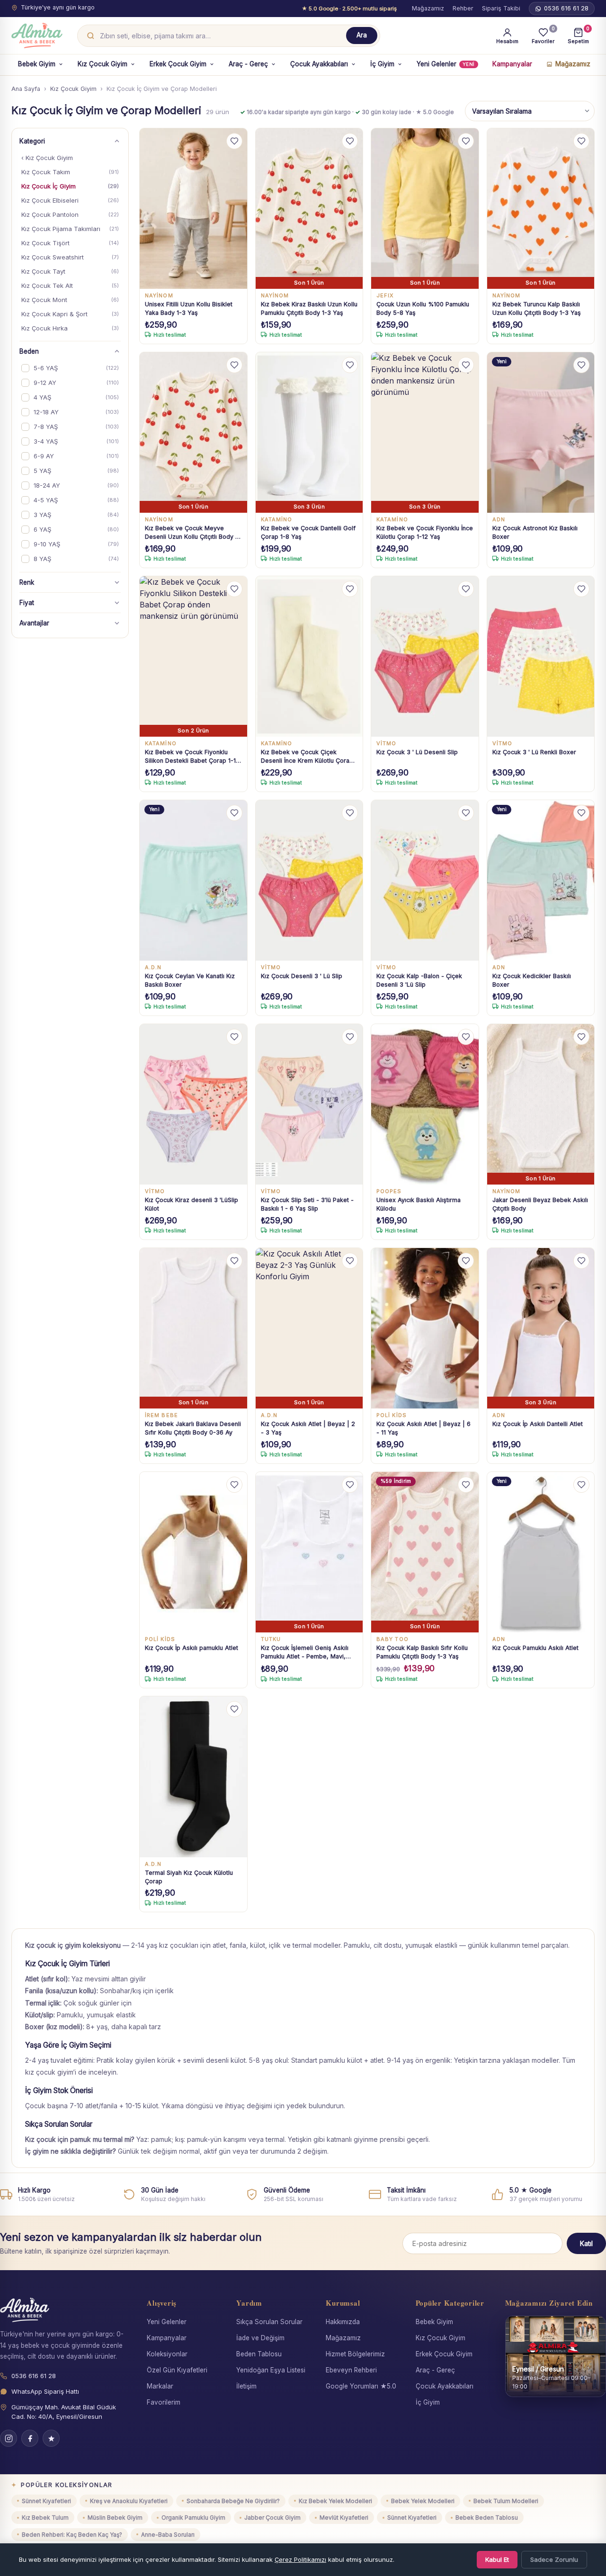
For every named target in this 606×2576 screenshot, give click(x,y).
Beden (29, 351)
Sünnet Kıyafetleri (46, 2501)
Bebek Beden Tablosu (487, 2518)
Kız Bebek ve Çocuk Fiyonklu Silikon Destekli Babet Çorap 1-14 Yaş (192, 757)
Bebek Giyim (37, 64)
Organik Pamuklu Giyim (193, 2518)
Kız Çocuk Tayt (70, 271)
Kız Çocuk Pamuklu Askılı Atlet (535, 1648)
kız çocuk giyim (49, 2072)
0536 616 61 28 (566, 8)
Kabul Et (497, 2559)
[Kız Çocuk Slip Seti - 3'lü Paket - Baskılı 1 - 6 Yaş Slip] (309, 1105)
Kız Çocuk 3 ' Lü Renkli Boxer (534, 752)
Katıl (586, 2243)
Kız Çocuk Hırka (70, 328)
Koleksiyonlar (167, 2354)
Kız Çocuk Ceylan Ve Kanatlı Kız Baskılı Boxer (190, 980)
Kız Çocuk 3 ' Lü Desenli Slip (417, 752)
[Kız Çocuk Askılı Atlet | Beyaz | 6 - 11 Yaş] (425, 1328)
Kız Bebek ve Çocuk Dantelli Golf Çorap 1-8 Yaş (308, 532)
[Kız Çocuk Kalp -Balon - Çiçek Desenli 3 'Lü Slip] (425, 881)
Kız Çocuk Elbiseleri (70, 200)
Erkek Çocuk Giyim (178, 64)
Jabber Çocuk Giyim (272, 2518)
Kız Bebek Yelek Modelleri (335, 2501)
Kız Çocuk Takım (70, 172)
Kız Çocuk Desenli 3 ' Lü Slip (302, 976)
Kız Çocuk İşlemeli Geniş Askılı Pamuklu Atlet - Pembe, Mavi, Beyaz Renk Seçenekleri (305, 1653)
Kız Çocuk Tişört (70, 243)
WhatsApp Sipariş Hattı (45, 2391)
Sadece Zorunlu (554, 2559)
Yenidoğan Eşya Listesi (271, 2370)
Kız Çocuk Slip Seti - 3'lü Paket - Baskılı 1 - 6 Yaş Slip (307, 1204)
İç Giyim (382, 64)
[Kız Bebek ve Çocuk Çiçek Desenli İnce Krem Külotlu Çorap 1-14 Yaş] (309, 657)
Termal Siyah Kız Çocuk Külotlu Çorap (189, 1877)
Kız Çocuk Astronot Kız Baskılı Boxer (535, 532)
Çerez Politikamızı (300, 2559)
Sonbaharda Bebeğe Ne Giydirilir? (233, 2501)
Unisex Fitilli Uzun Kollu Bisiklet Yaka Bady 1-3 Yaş (189, 308)
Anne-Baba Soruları (168, 2535)
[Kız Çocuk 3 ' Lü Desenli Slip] (425, 657)
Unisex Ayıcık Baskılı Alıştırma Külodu (419, 1204)
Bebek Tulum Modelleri (506, 2501)
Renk (27, 582)
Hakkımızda (343, 2322)
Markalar (160, 2386)
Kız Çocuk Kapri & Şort (70, 314)
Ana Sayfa (26, 89)
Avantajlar (34, 623)
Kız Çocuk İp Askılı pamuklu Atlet (192, 1648)
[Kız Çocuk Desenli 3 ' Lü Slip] (309, 881)
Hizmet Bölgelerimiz (355, 2354)
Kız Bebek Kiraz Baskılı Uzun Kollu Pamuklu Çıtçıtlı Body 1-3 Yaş (309, 308)
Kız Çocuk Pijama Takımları (70, 229)
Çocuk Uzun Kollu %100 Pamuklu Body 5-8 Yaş (423, 308)
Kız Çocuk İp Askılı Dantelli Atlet (538, 1424)
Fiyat (27, 603)
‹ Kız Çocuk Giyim (47, 158)
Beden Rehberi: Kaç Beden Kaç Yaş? (72, 2535)
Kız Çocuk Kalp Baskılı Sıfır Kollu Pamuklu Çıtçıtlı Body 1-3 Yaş (422, 1652)
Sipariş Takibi (501, 8)
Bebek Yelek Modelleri (423, 2501)
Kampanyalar (512, 64)
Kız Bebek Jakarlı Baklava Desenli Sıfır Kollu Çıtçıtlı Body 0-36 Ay (193, 1428)
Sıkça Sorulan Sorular (269, 2322)
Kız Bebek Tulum (45, 2518)
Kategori (32, 141)
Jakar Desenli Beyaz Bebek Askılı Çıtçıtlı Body (540, 1204)
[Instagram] (9, 2438)
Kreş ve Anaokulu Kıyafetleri (129, 2501)
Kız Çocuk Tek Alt (70, 285)
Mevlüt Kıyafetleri (344, 2518)
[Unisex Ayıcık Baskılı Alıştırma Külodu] (425, 1105)
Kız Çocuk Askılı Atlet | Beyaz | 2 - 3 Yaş (308, 1428)
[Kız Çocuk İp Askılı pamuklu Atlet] (193, 1552)
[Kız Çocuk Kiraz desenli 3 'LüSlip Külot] (193, 1105)
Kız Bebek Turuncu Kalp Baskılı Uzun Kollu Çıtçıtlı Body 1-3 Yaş (537, 308)
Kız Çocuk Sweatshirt (70, 257)
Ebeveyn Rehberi (351, 2370)
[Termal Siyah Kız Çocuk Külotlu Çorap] (193, 1777)
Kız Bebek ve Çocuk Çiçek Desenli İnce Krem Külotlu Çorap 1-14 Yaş (307, 757)
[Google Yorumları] (51, 2438)
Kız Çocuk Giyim (102, 64)
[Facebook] (30, 2438)
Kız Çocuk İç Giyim (70, 186)
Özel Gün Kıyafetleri (177, 2370)
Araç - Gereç (248, 64)
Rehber (463, 8)
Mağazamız (428, 8)
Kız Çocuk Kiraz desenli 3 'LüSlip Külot (192, 1204)
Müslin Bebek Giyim (115, 2518)
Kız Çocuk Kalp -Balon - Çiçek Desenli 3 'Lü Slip (419, 980)
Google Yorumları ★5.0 (361, 2386)
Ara (362, 35)
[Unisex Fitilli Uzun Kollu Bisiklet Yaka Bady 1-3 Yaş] (193, 209)
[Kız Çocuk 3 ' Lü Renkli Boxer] (541, 657)
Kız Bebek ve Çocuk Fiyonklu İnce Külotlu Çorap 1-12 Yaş (425, 532)
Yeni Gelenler (446, 64)
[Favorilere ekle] (234, 141)
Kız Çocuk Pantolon (70, 214)
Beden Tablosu (259, 2354)
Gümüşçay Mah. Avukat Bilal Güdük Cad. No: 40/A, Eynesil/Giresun (64, 2412)
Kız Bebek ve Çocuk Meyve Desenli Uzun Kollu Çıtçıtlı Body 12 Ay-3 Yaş (193, 533)
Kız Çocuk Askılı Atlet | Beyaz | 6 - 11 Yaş (423, 1428)
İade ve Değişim (260, 2338)
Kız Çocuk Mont (70, 300)
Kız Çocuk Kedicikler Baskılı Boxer (532, 980)
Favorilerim (164, 2402)
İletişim (246, 2386)
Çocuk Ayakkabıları (319, 64)
